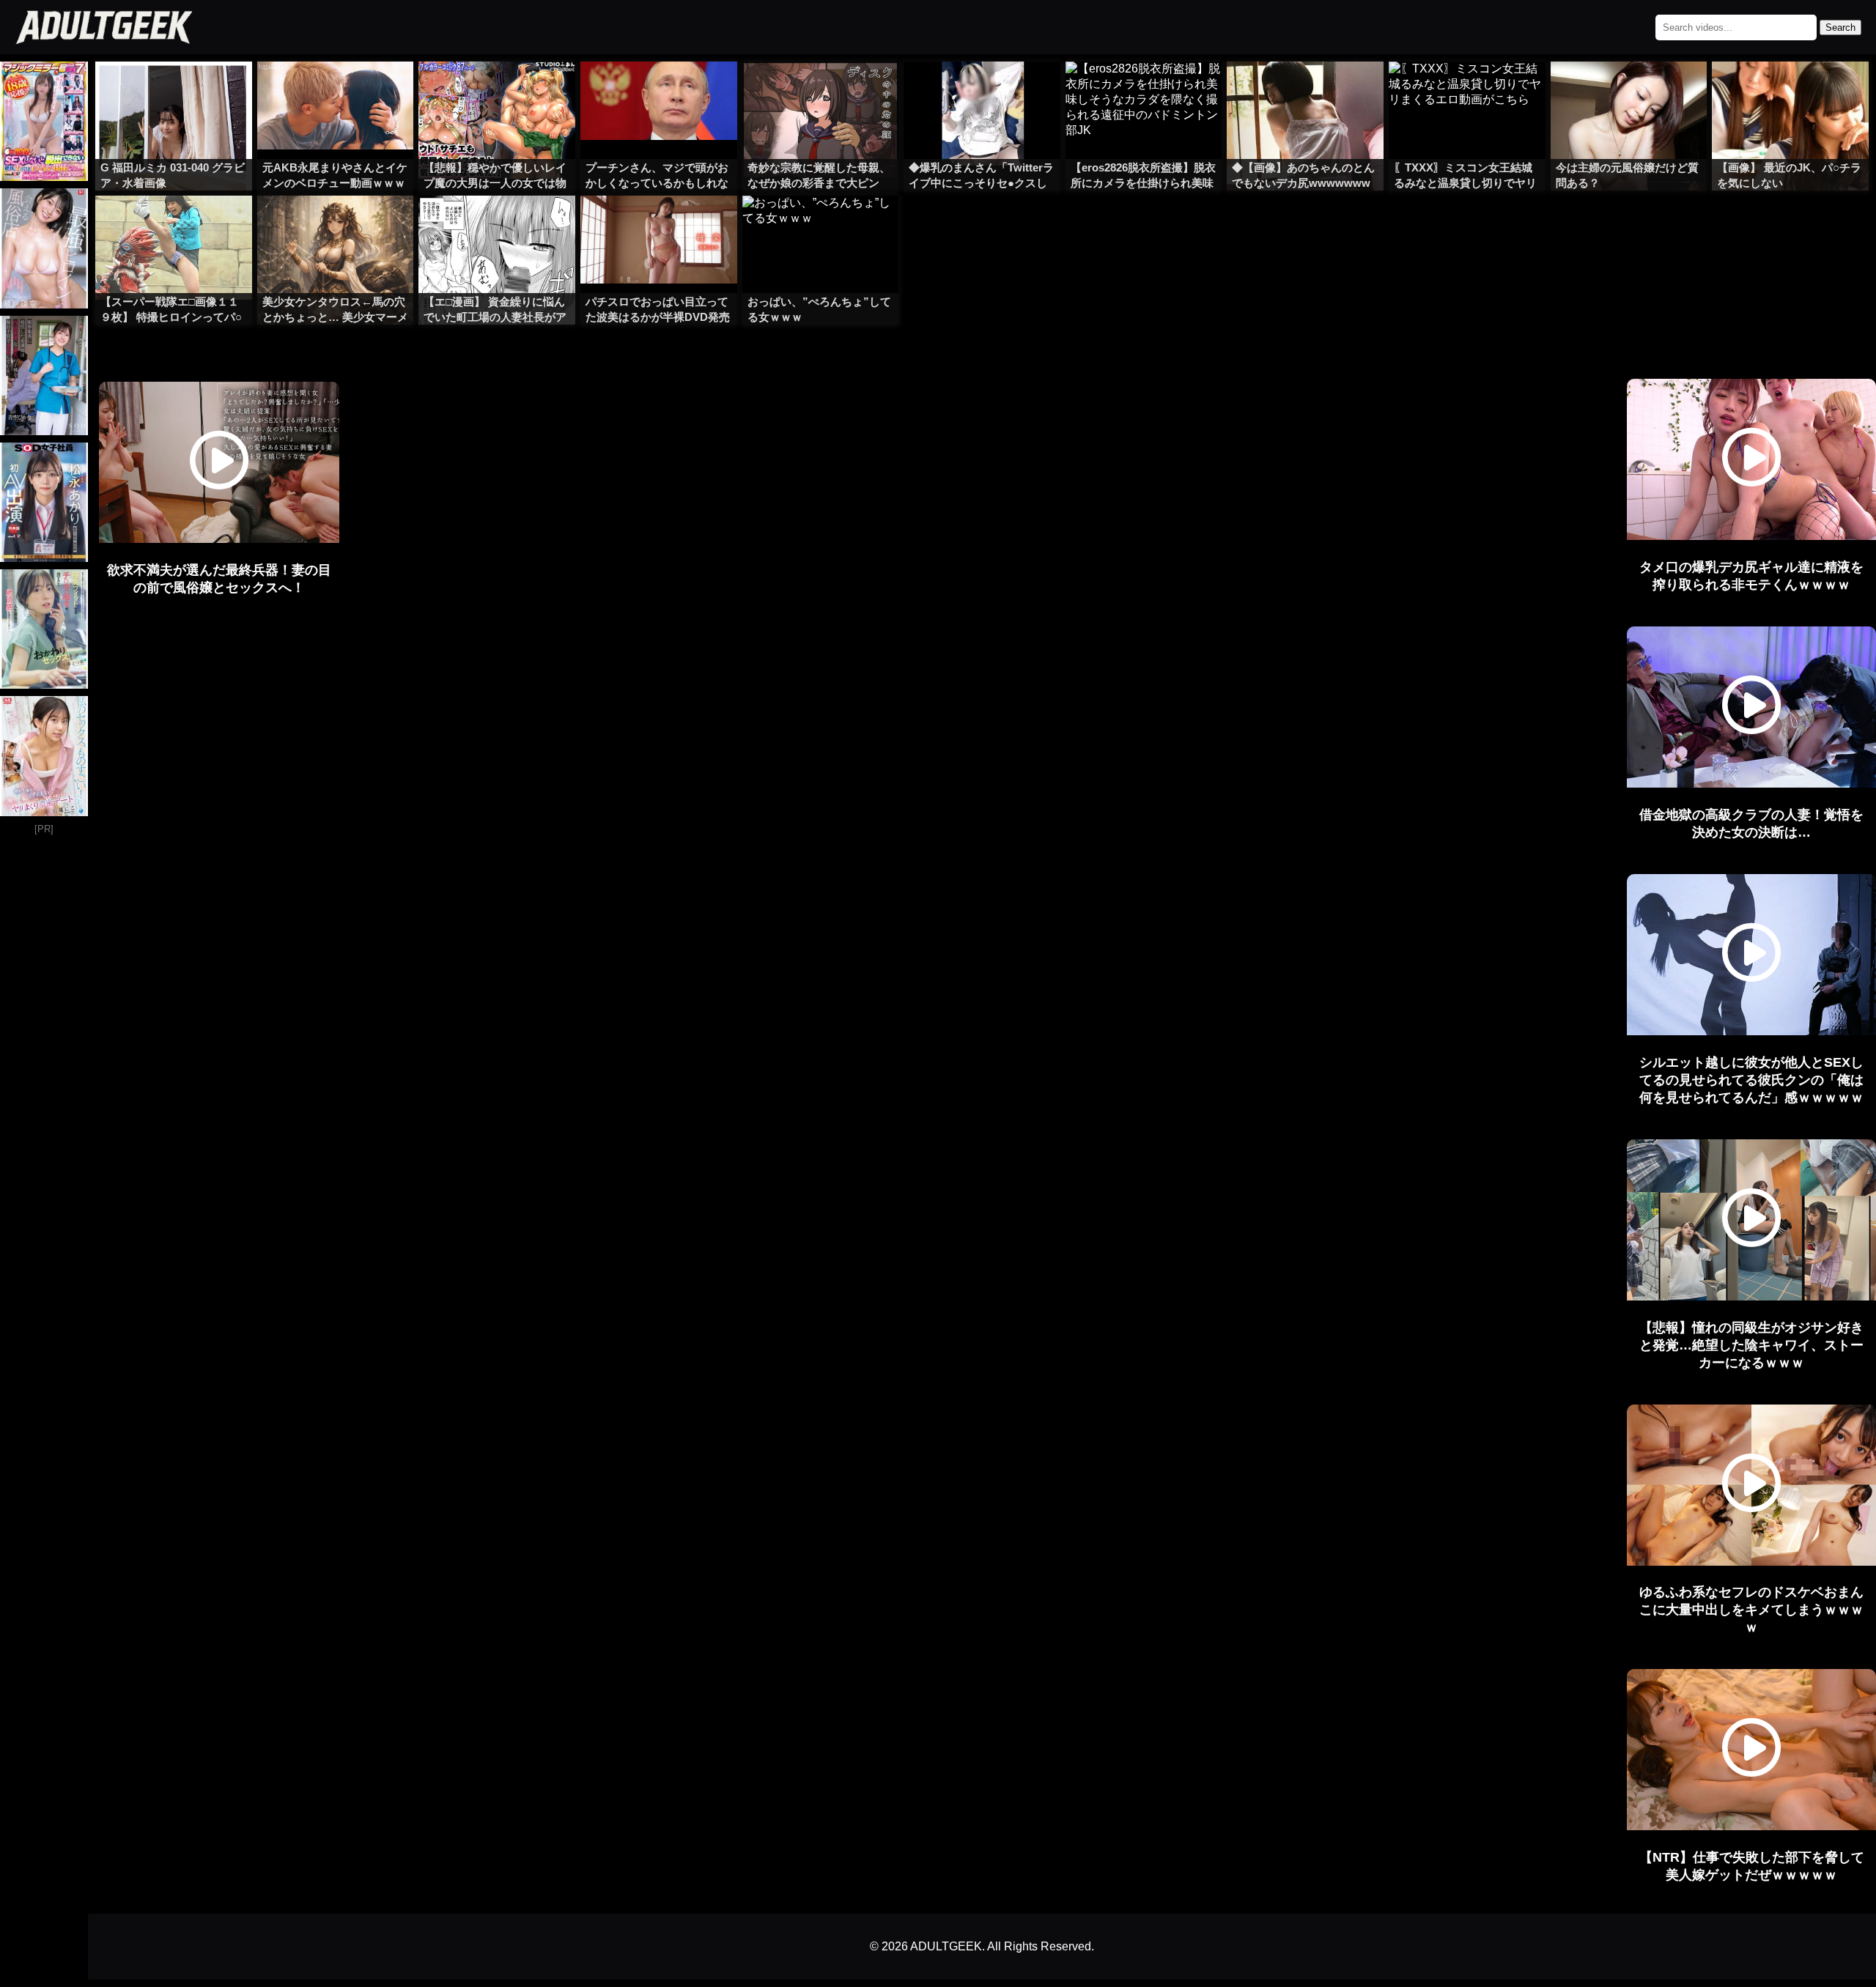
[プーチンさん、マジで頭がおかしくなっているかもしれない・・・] (659, 91)
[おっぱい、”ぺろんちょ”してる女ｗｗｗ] (821, 225)
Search (1840, 27)
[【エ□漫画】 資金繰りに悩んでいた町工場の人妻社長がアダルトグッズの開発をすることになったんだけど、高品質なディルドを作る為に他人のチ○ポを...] (497, 225)
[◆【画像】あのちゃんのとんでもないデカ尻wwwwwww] (1305, 91)
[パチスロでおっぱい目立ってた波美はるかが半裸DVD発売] (659, 225)
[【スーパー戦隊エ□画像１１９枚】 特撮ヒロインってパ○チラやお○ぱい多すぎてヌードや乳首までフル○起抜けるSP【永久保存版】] (174, 225)
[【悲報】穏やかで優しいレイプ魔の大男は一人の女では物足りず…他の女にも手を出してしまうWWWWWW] (497, 91)
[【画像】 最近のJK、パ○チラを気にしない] (1790, 91)
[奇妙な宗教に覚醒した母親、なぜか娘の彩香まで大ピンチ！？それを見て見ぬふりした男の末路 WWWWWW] (821, 91)
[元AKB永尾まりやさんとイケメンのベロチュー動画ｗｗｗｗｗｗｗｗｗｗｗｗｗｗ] (336, 91)
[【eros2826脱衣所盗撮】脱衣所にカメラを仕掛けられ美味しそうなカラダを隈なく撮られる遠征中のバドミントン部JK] (1144, 91)
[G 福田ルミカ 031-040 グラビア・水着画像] (174, 91)
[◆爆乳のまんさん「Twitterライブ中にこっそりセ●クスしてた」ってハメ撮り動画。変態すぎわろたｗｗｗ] (982, 91)
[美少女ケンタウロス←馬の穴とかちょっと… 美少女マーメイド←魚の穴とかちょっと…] (336, 225)
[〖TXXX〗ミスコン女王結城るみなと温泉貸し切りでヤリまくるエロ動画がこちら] (1467, 91)
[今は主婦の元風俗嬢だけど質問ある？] (1629, 91)
